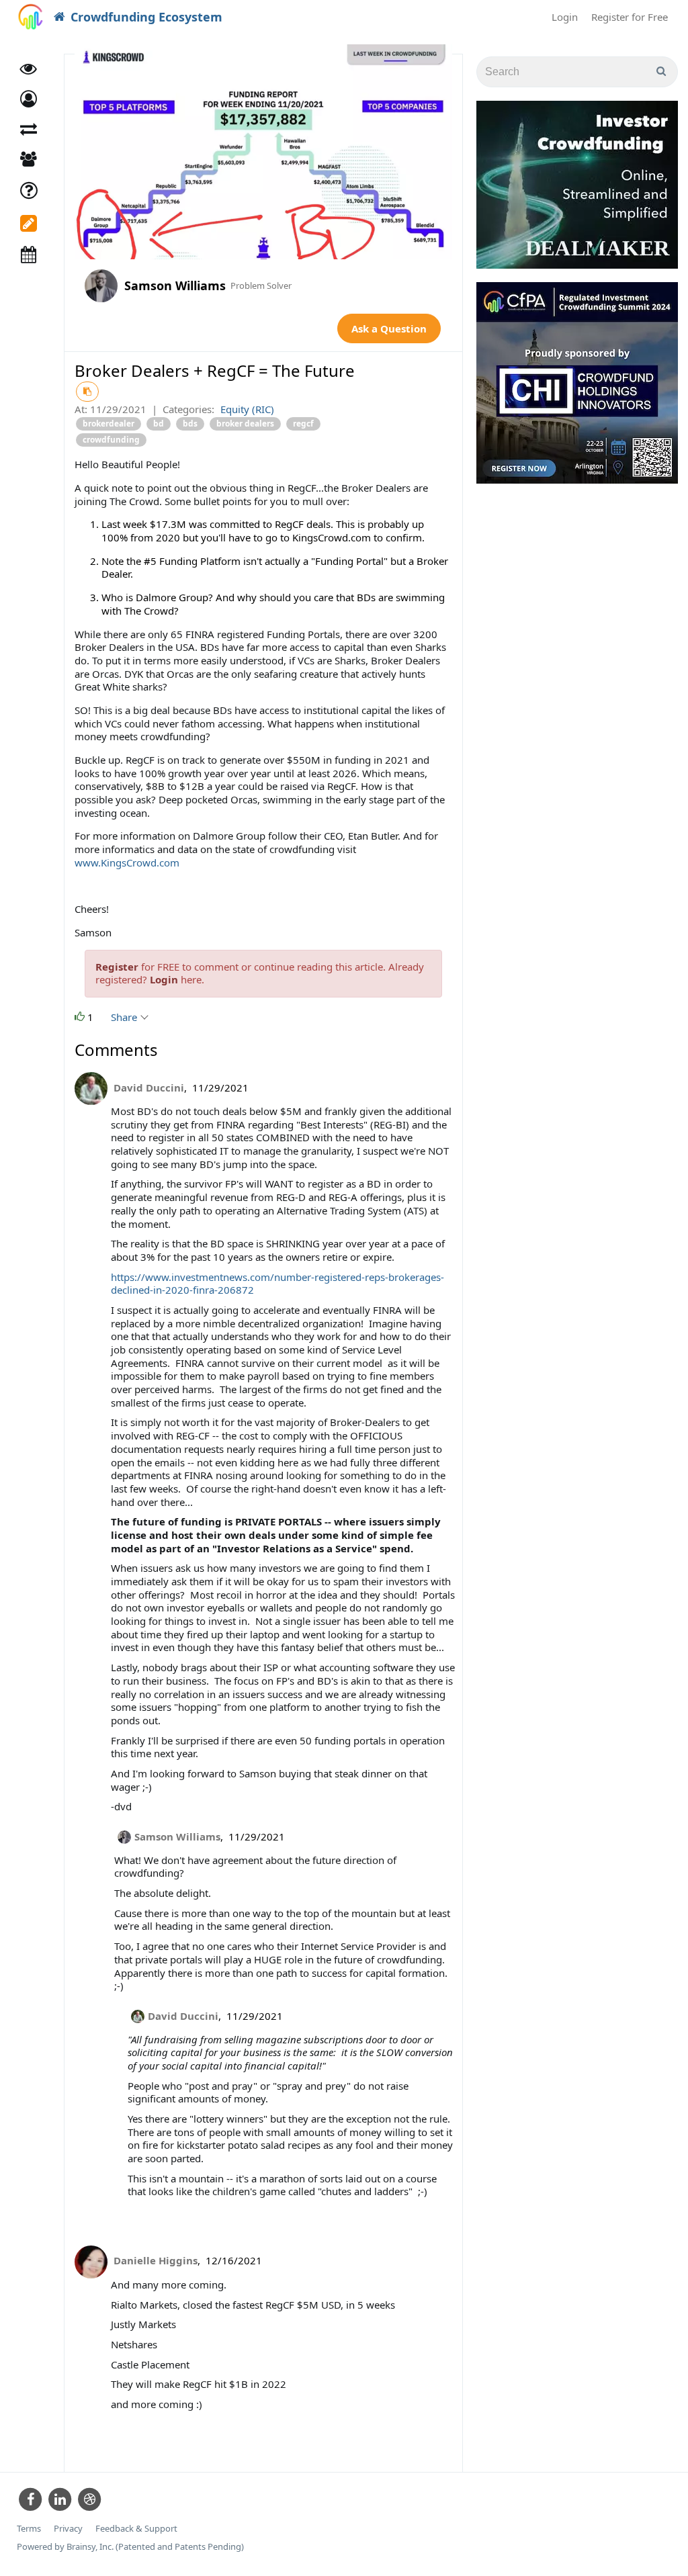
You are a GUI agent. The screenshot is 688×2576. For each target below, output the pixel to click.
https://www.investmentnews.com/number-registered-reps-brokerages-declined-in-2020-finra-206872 (277, 1284)
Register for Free (630, 17)
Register (117, 967)
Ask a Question (389, 328)
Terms (29, 2529)
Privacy (68, 2529)
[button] (29, 99)
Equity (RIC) (247, 409)
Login (565, 17)
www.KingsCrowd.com (127, 862)
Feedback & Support (136, 2529)
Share (125, 1017)
